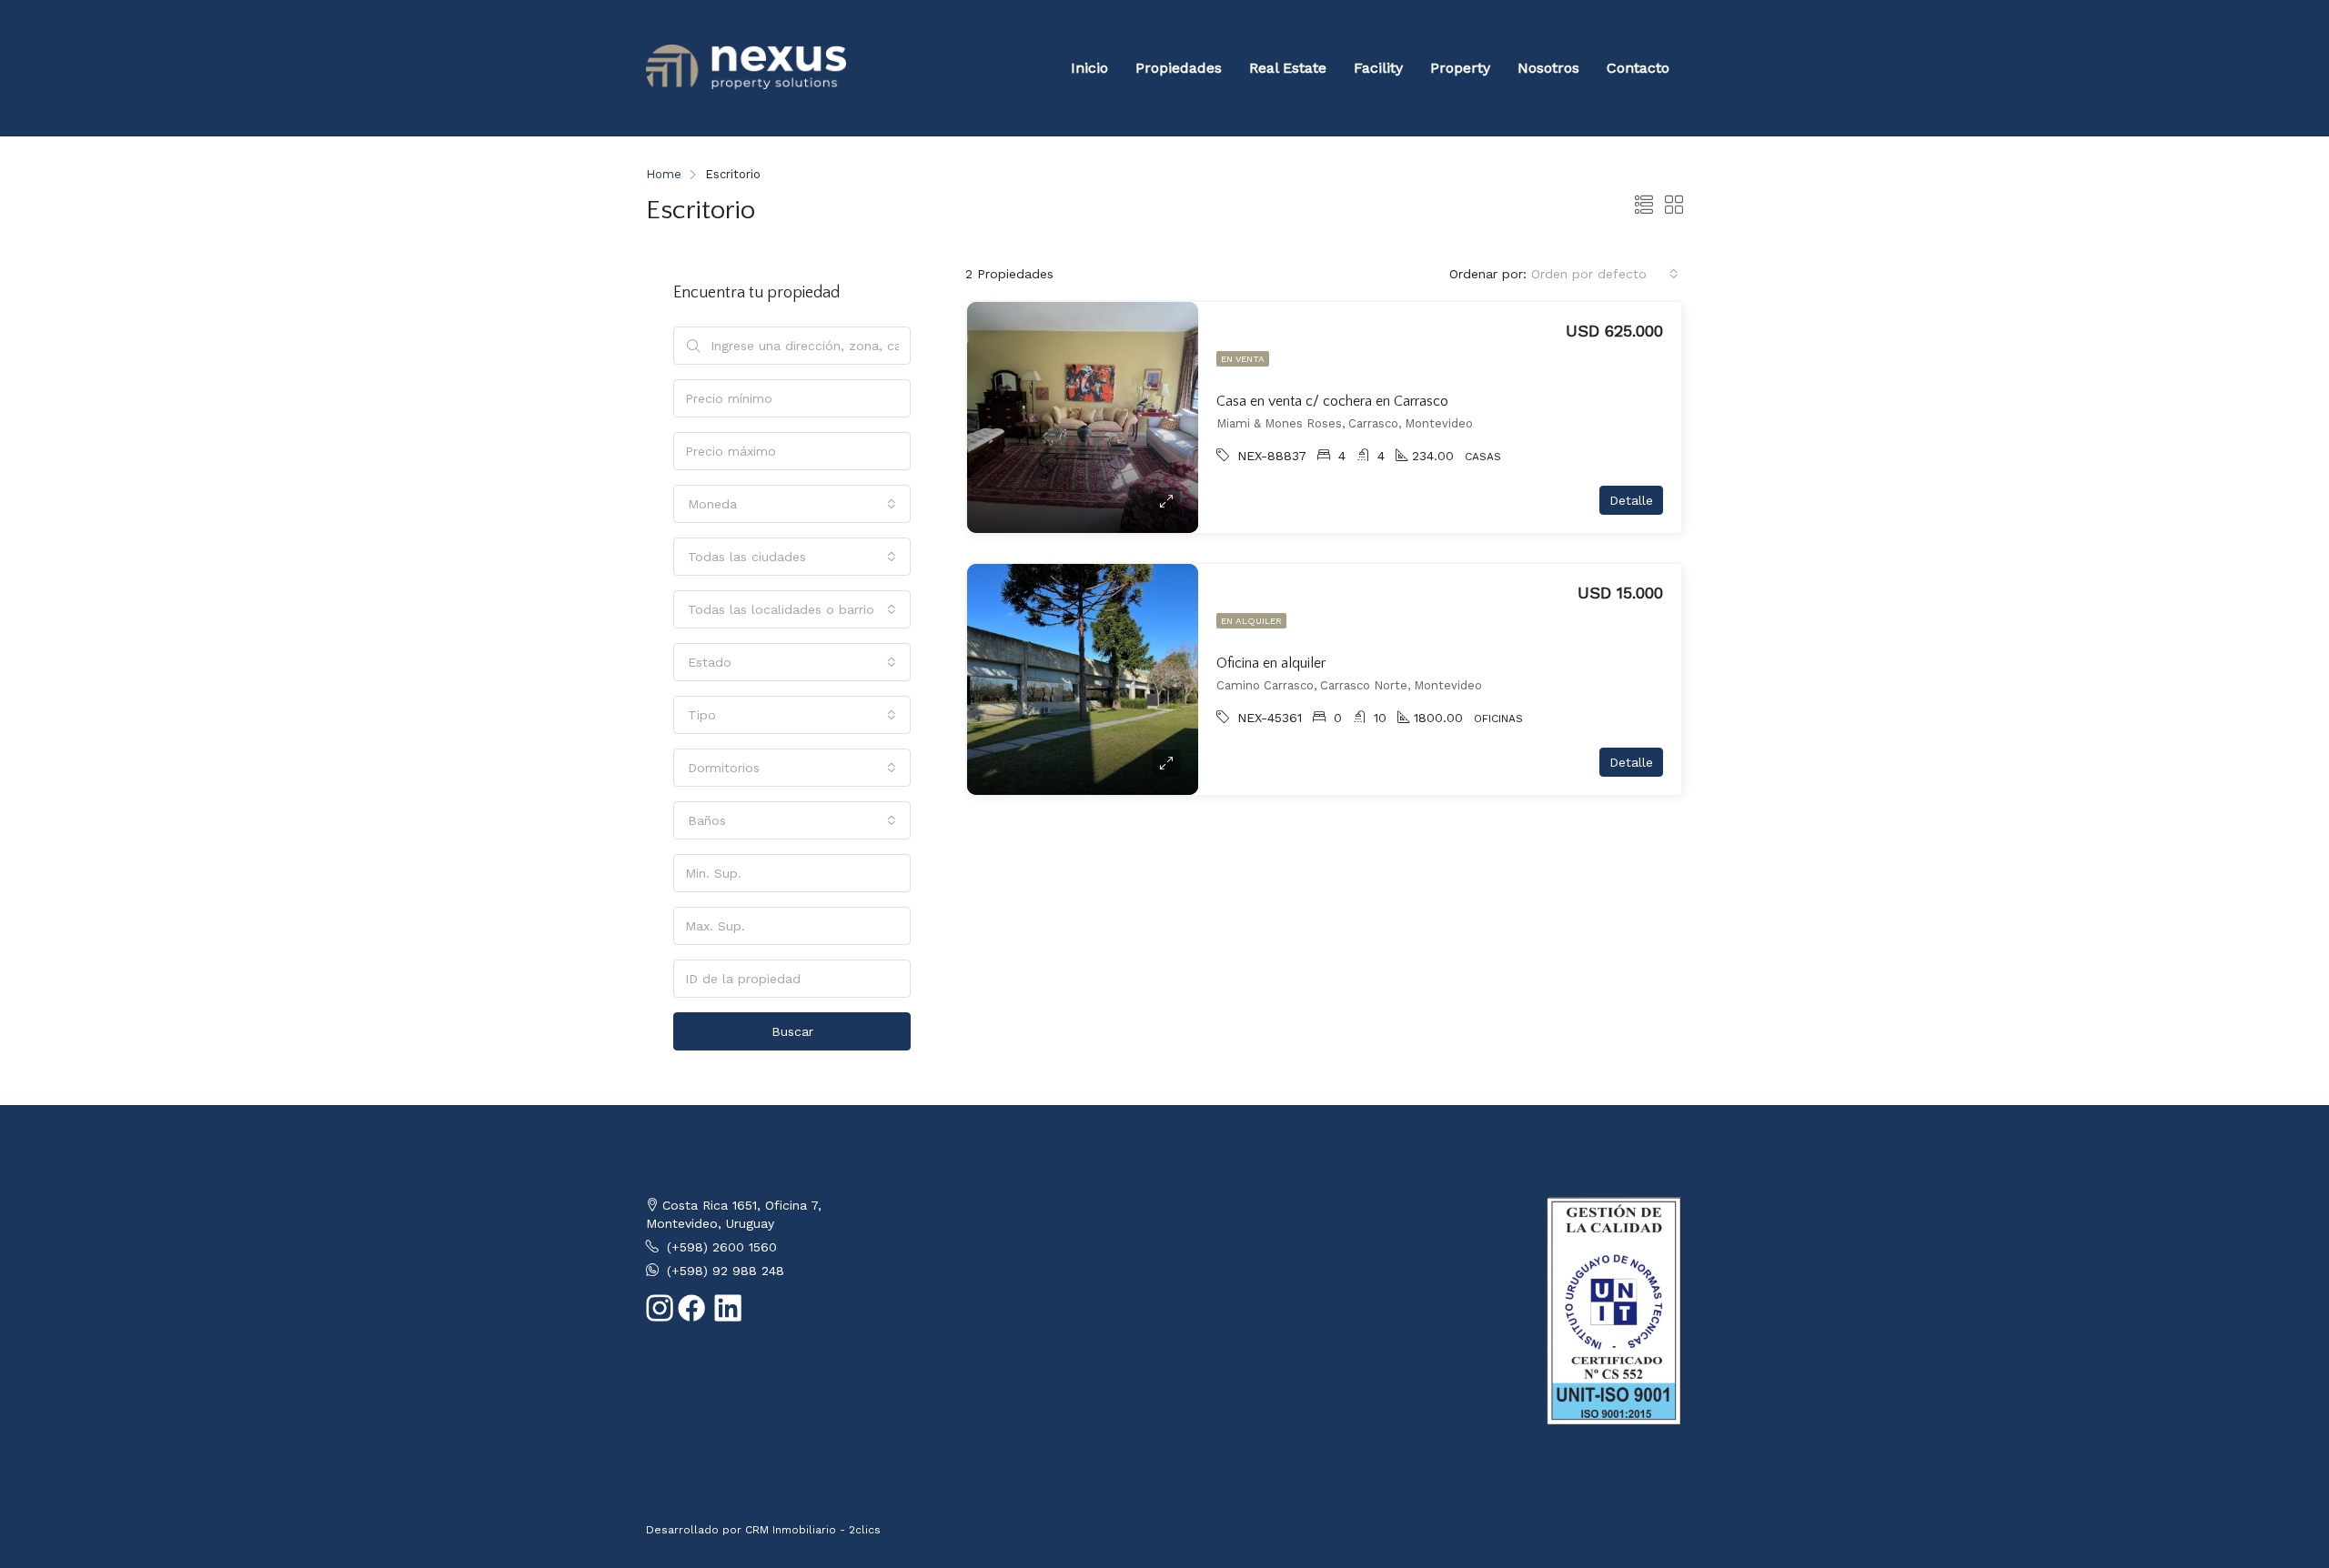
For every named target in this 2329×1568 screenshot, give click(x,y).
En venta (1243, 359)
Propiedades (1179, 68)
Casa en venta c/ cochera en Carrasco (1332, 401)
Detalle (1631, 500)
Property (1460, 68)
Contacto (1638, 68)
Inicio (1089, 68)
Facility (1378, 68)
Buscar (792, 1031)
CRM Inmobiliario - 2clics (813, 1530)
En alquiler (1251, 621)
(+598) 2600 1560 (722, 1247)
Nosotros (1548, 68)
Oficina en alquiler (1271, 663)
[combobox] (1605, 274)
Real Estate (1288, 68)
